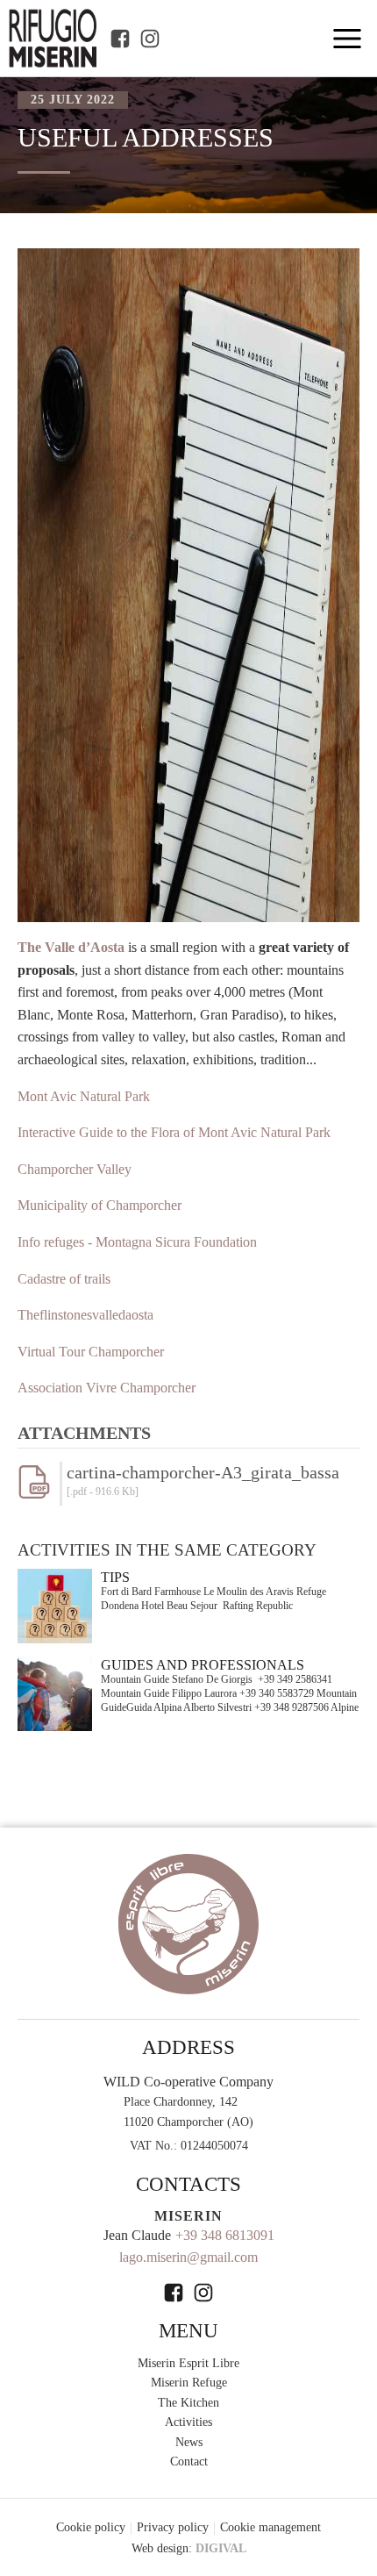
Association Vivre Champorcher (107, 1388)
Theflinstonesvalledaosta (85, 1315)
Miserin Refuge (189, 2383)
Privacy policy (173, 2527)
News (189, 2442)
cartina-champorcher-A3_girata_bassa (203, 1472)
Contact (189, 2462)
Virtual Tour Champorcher (91, 1352)
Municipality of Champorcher (100, 1205)
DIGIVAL (221, 2548)
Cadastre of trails (64, 1279)
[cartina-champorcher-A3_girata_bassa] (39, 1494)
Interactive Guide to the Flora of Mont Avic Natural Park (174, 1132)
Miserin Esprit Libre (188, 2363)
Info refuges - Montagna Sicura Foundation (137, 1242)
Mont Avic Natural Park (84, 1096)
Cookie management (270, 2527)
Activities (188, 2422)
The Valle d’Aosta (71, 947)
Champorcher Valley (75, 1169)
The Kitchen (188, 2403)
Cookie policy (91, 2527)
